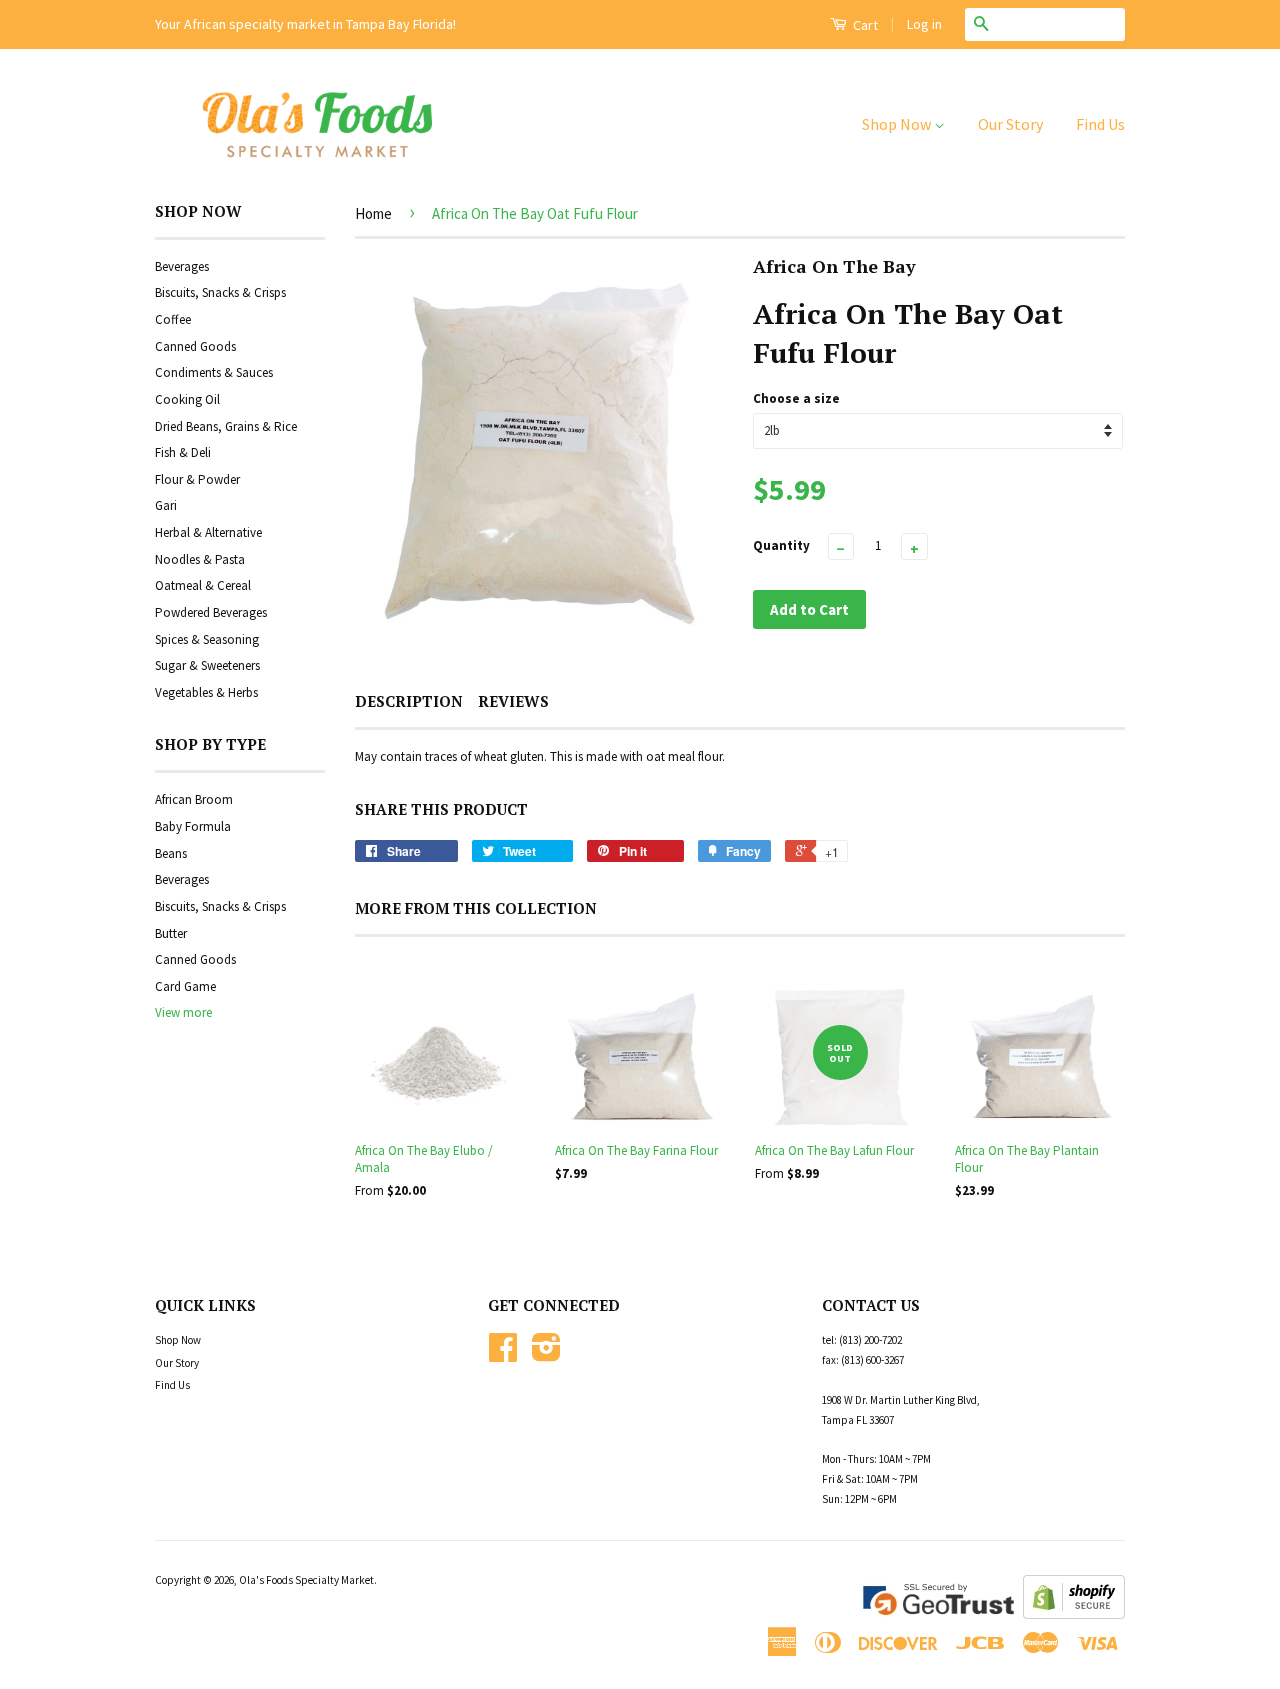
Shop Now (898, 124)
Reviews (513, 701)
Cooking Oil (187, 399)
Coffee (173, 319)
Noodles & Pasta (200, 559)
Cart (864, 25)
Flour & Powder (197, 479)
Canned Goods (195, 346)
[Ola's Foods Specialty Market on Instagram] (546, 1355)
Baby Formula (193, 826)
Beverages (182, 266)
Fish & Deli (183, 452)
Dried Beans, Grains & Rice (226, 426)
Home (373, 213)
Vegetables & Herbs (206, 692)
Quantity (781, 545)
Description (409, 701)
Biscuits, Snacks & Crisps (220, 292)
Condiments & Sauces (214, 372)
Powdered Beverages (211, 612)
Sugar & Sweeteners (207, 665)
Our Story (1010, 124)
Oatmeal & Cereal (203, 585)
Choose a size (796, 398)
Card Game (185, 986)
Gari (166, 505)
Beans (171, 853)
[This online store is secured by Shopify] (1074, 1614)
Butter (171, 933)
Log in (924, 24)
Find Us (1100, 124)
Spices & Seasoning (207, 639)
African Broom (194, 799)
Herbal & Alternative (208, 532)
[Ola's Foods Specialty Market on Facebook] (503, 1355)
